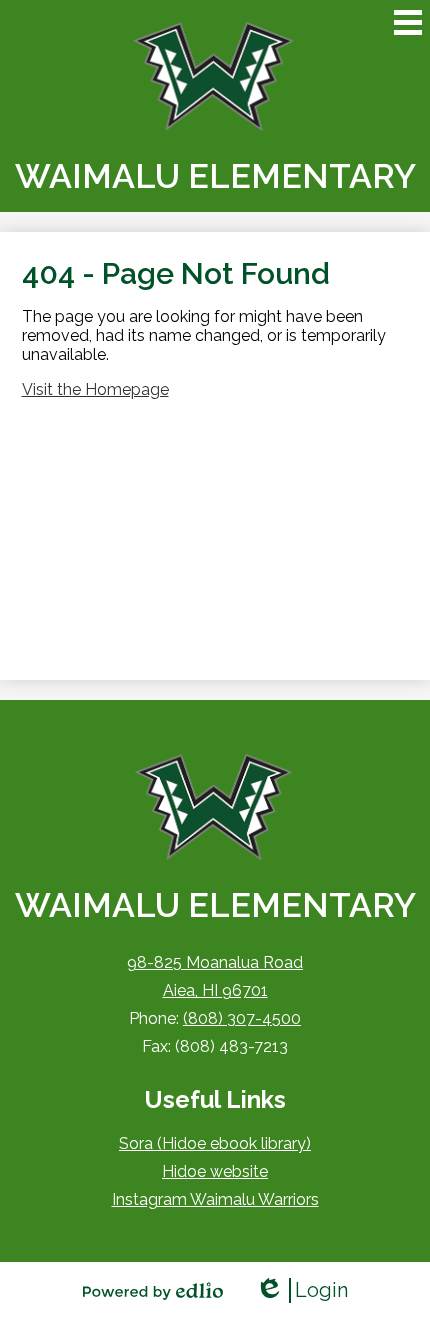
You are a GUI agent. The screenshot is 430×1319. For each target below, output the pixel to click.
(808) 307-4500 (242, 1018)
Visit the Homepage (95, 389)
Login (301, 1290)
